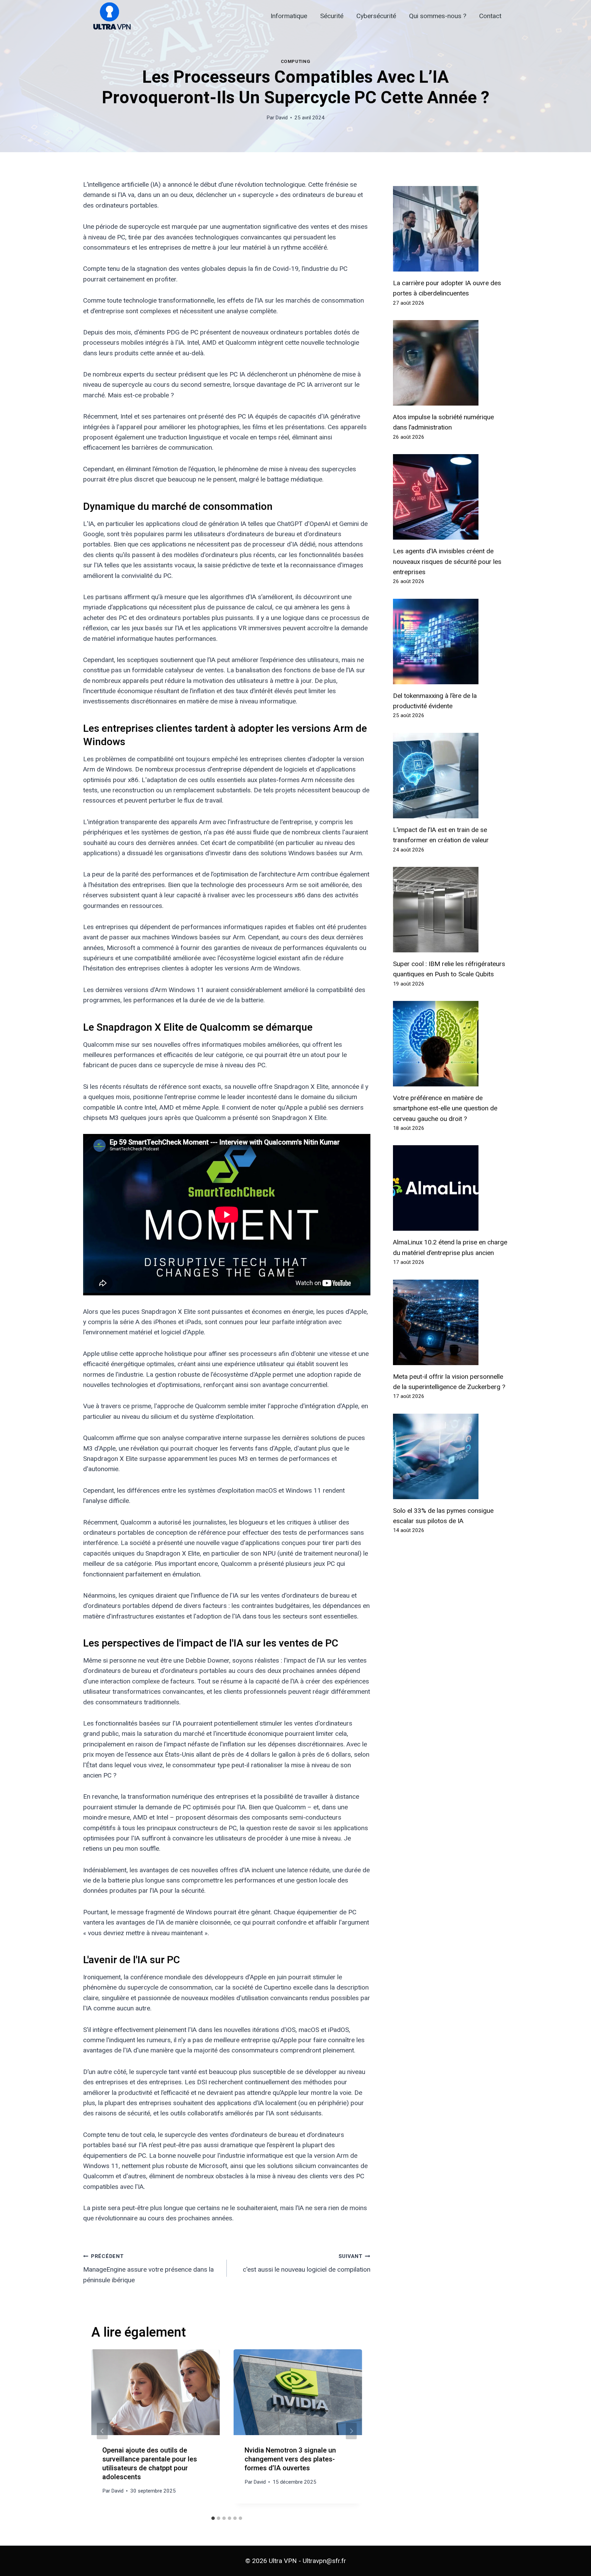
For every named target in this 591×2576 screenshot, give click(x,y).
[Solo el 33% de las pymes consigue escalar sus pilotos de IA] (450, 1456)
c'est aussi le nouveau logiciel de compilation (307, 2263)
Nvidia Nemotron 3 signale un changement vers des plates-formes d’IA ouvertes (290, 2459)
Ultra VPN (283, 2561)
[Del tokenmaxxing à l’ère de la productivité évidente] (450, 642)
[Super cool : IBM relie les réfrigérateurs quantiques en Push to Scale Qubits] (450, 910)
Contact (490, 16)
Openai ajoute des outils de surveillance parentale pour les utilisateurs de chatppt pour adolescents (150, 2464)
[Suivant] (351, 2431)
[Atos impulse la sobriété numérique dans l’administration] (450, 363)
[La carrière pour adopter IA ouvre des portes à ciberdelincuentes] (450, 229)
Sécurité (332, 16)
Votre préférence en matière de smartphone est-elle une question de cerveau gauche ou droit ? (445, 1108)
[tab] (213, 2518)
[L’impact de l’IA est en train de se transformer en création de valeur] (450, 776)
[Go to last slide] (102, 2431)
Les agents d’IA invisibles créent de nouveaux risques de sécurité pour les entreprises (447, 562)
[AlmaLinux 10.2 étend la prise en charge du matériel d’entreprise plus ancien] (450, 1188)
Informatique (289, 16)
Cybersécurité (376, 16)
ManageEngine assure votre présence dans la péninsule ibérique (148, 2268)
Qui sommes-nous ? (438, 16)
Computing (296, 61)
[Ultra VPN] (109, 16)
